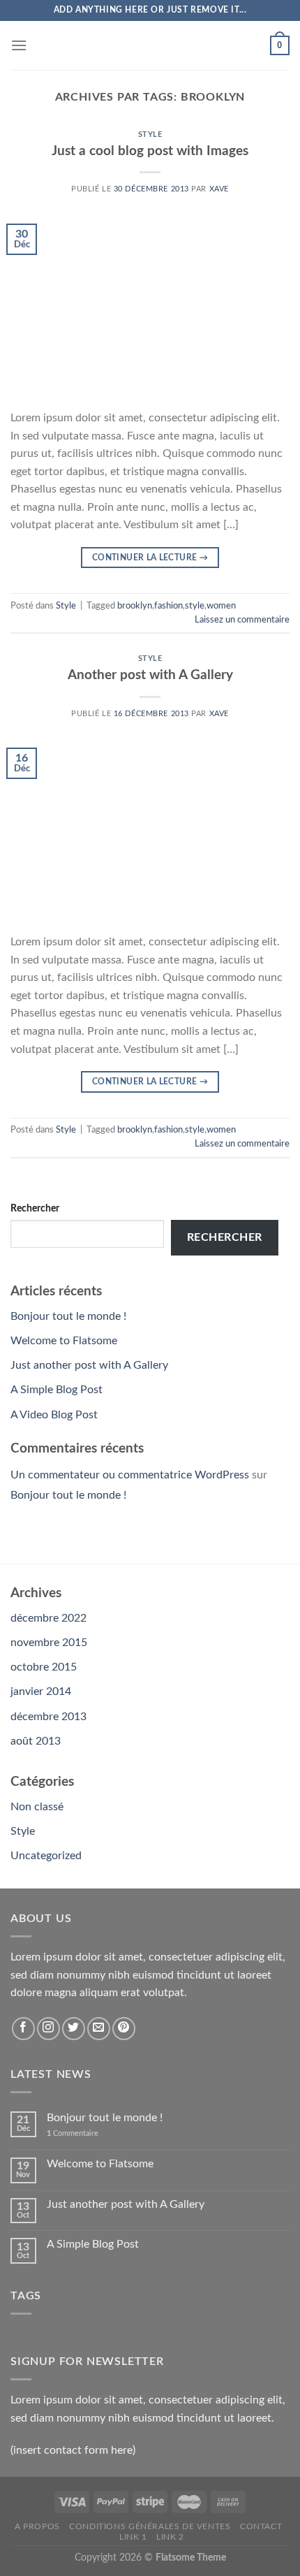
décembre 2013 (48, 1717)
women (221, 606)
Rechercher (35, 1208)
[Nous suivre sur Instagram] (48, 2029)
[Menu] (19, 45)
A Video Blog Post (54, 1415)
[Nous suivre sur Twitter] (74, 2029)
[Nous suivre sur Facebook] (23, 2029)
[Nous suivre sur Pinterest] (124, 2029)
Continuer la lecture (150, 558)
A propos (37, 2526)
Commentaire (73, 2133)
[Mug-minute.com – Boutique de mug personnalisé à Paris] (150, 45)
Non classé (37, 1807)
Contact (261, 2526)
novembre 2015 (49, 1643)
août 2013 (36, 1741)
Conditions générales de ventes (150, 2526)
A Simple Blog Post (57, 1390)
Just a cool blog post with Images (150, 151)
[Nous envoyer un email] (99, 2029)
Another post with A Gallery (150, 675)
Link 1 (133, 2537)
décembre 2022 (48, 1618)
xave (219, 189)
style (195, 606)
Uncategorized (46, 1856)
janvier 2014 (41, 1691)
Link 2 (170, 2537)
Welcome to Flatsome (64, 1341)
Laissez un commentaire (242, 620)
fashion (168, 606)
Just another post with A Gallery (89, 1365)
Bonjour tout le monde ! (68, 1316)
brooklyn (135, 606)
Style (150, 134)
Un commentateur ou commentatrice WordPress (130, 1475)
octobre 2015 (44, 1667)
